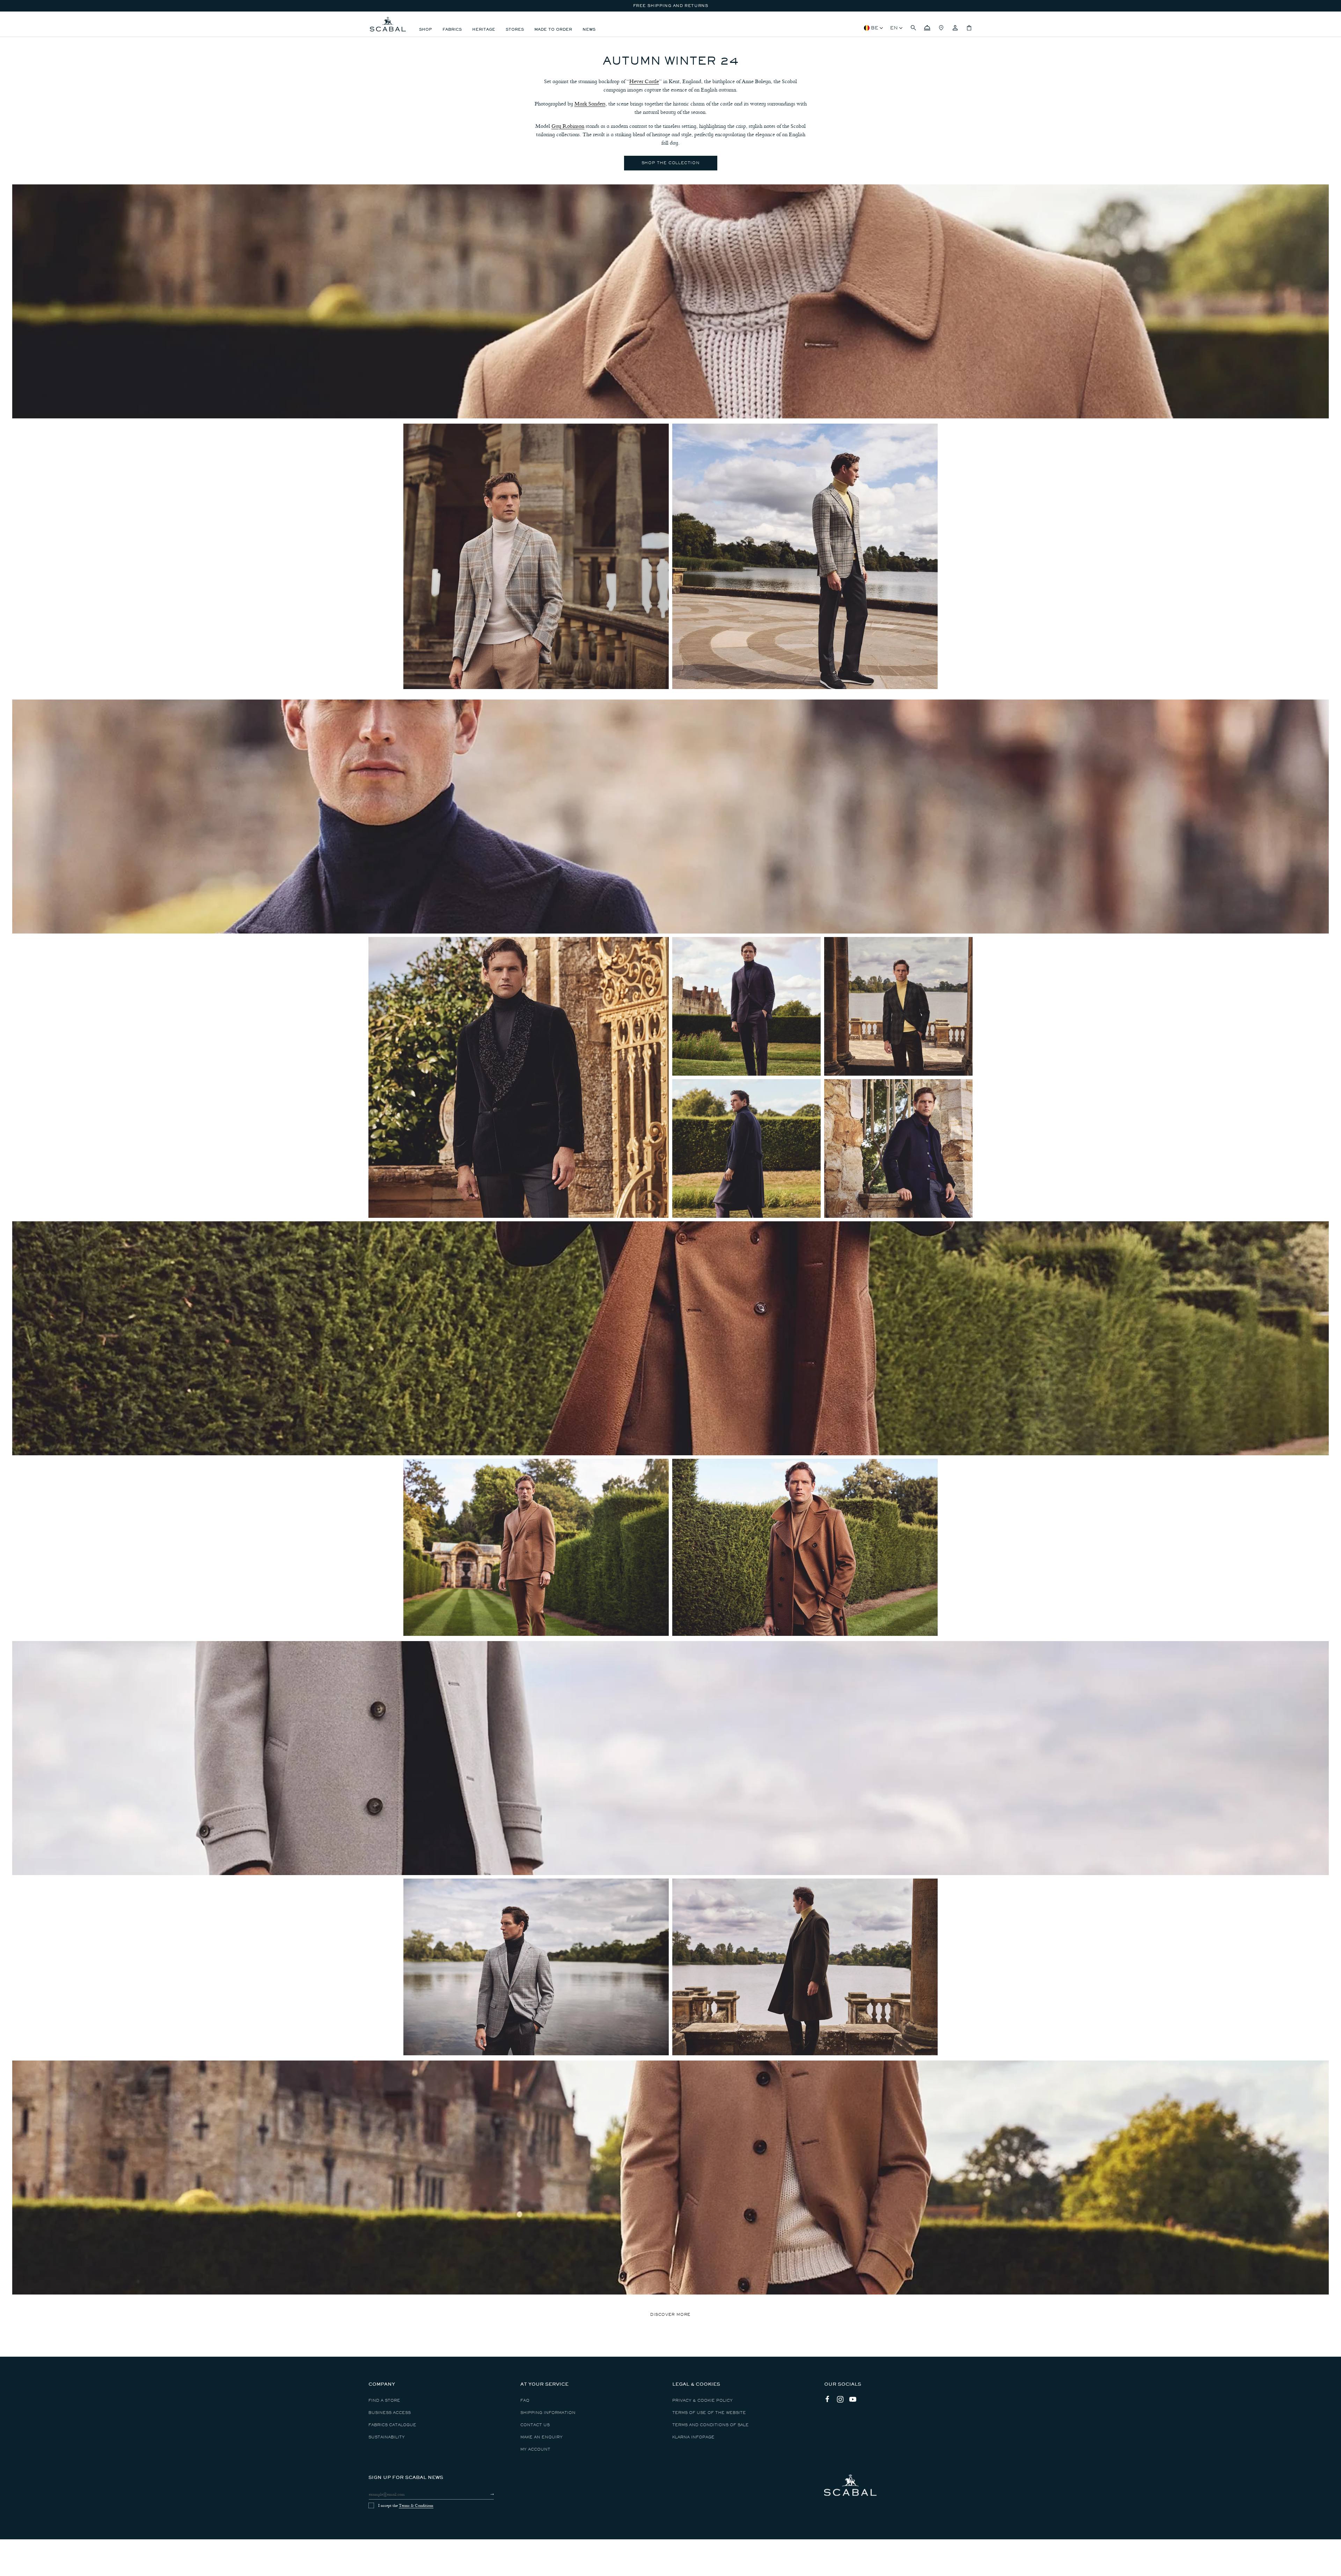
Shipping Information (548, 2413)
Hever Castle (644, 81)
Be (875, 28)
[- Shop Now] (519, 1077)
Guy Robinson (568, 126)
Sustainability (387, 2437)
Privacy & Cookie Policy (702, 2401)
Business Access (390, 2413)
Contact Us (535, 2425)
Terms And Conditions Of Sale (710, 2425)
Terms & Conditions (416, 2505)
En (894, 28)
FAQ (525, 2401)
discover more (670, 2315)
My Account (535, 2449)
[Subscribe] (486, 2494)
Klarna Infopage (693, 2437)
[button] (913, 28)
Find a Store (384, 2401)
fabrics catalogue (392, 2425)
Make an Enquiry (541, 2437)
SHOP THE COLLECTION (670, 163)
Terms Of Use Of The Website (709, 2413)
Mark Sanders (590, 104)
